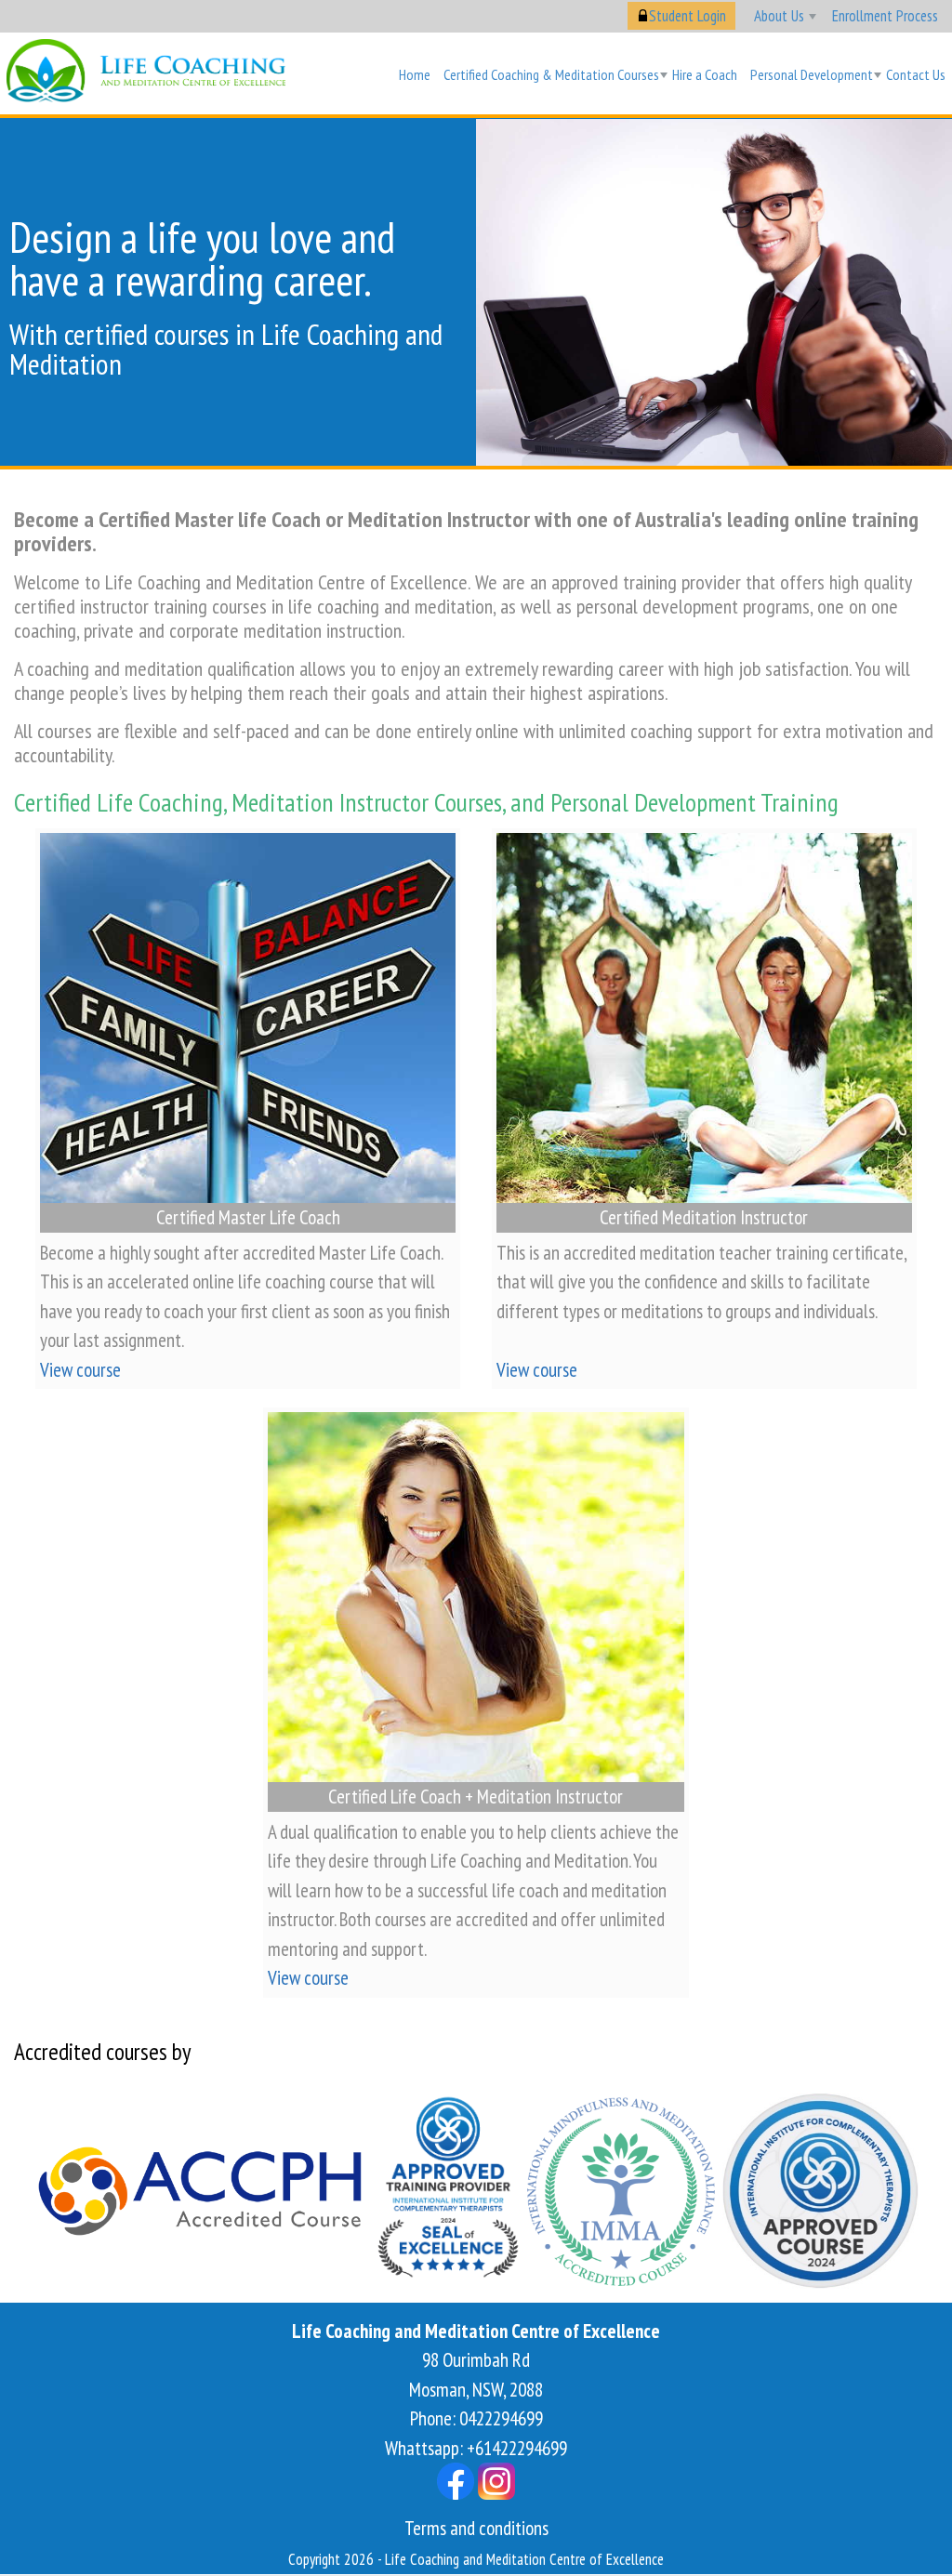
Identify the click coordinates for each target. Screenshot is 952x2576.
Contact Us (916, 74)
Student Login (688, 16)
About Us (779, 16)
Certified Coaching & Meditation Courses (551, 74)
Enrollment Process (885, 16)
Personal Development (812, 74)
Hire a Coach (705, 74)
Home (415, 74)
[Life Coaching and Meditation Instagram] (496, 2479)
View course (80, 1370)
